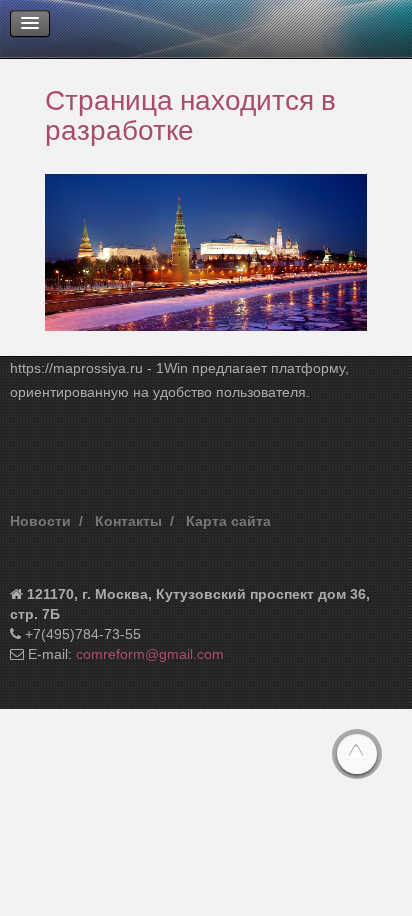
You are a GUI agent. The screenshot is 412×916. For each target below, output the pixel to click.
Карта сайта (228, 521)
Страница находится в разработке (190, 114)
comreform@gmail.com (150, 654)
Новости (40, 521)
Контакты (128, 521)
